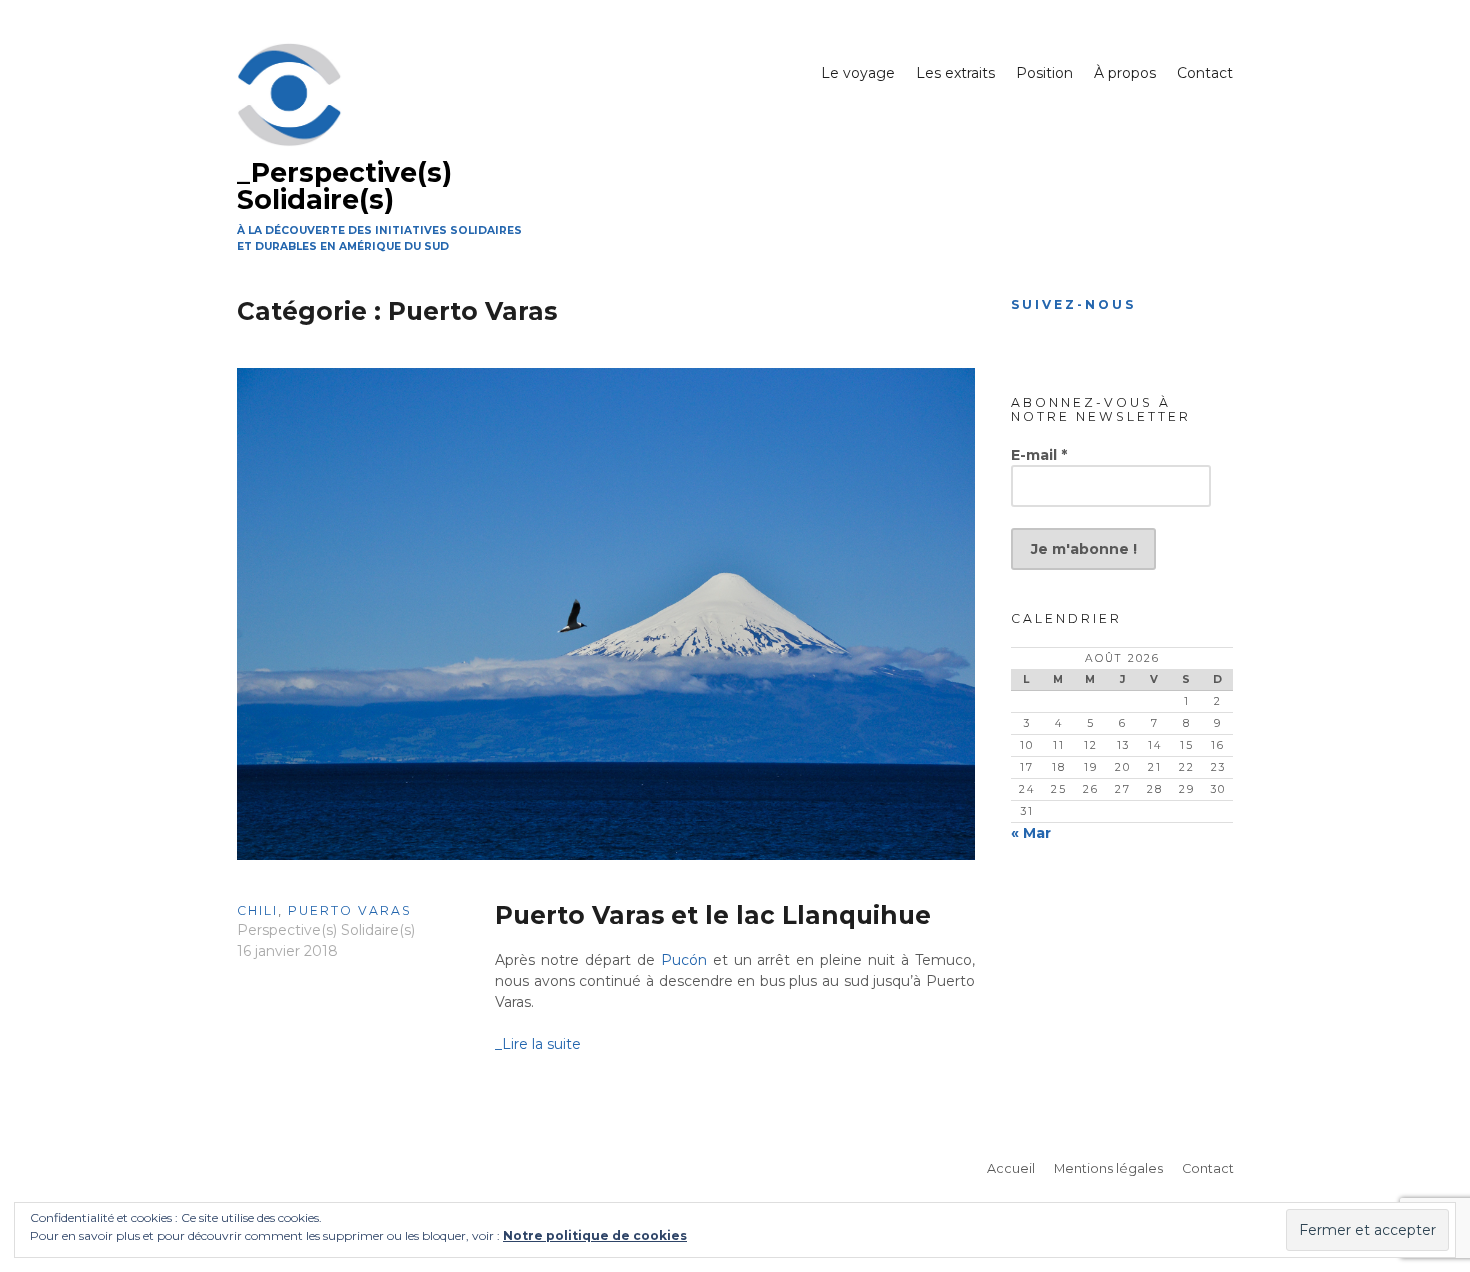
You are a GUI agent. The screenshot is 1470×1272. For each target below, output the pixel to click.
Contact (1205, 73)
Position (1044, 73)
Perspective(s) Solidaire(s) (326, 930)
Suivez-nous (1073, 304)
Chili (257, 910)
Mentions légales (1108, 1168)
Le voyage (858, 73)
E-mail (1039, 455)
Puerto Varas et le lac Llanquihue (713, 915)
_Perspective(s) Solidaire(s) (344, 186)
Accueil (1011, 1168)
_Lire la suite (538, 1044)
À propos (1125, 73)
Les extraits (955, 73)
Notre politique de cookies (595, 1235)
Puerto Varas (350, 910)
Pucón (684, 960)
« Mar (1031, 833)
